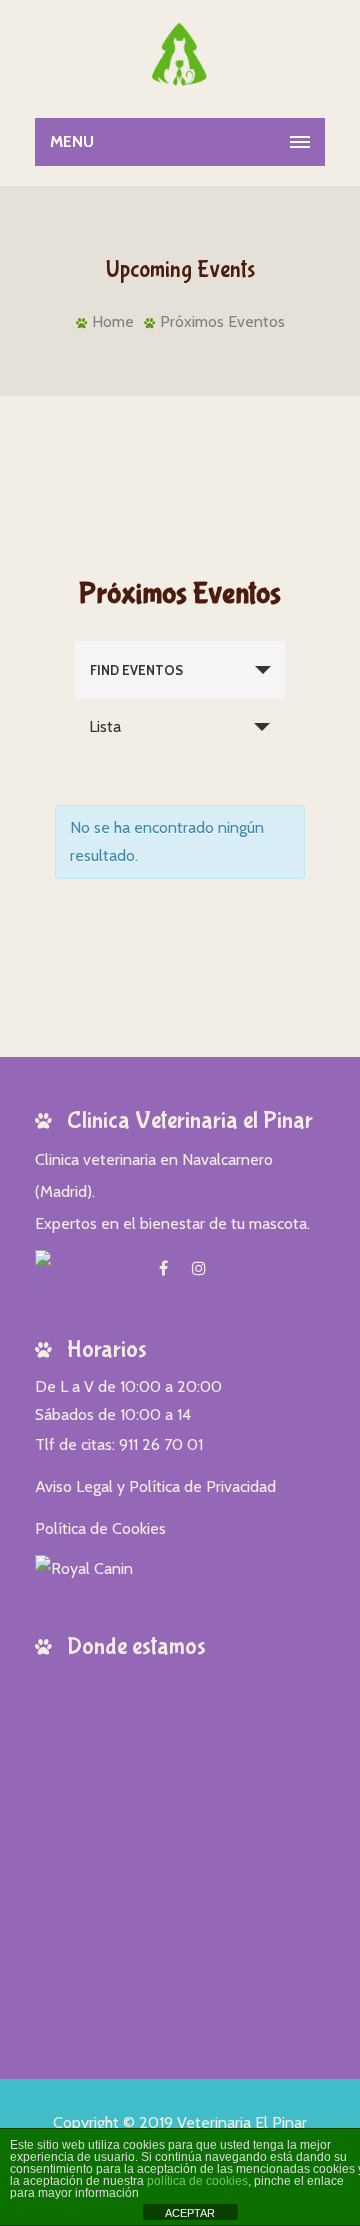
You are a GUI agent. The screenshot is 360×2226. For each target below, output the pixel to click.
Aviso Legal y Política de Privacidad (155, 1486)
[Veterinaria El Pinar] (180, 54)
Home (113, 321)
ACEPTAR (190, 2213)
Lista (105, 726)
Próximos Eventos (222, 321)
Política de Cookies (100, 1528)
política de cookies (197, 2181)
